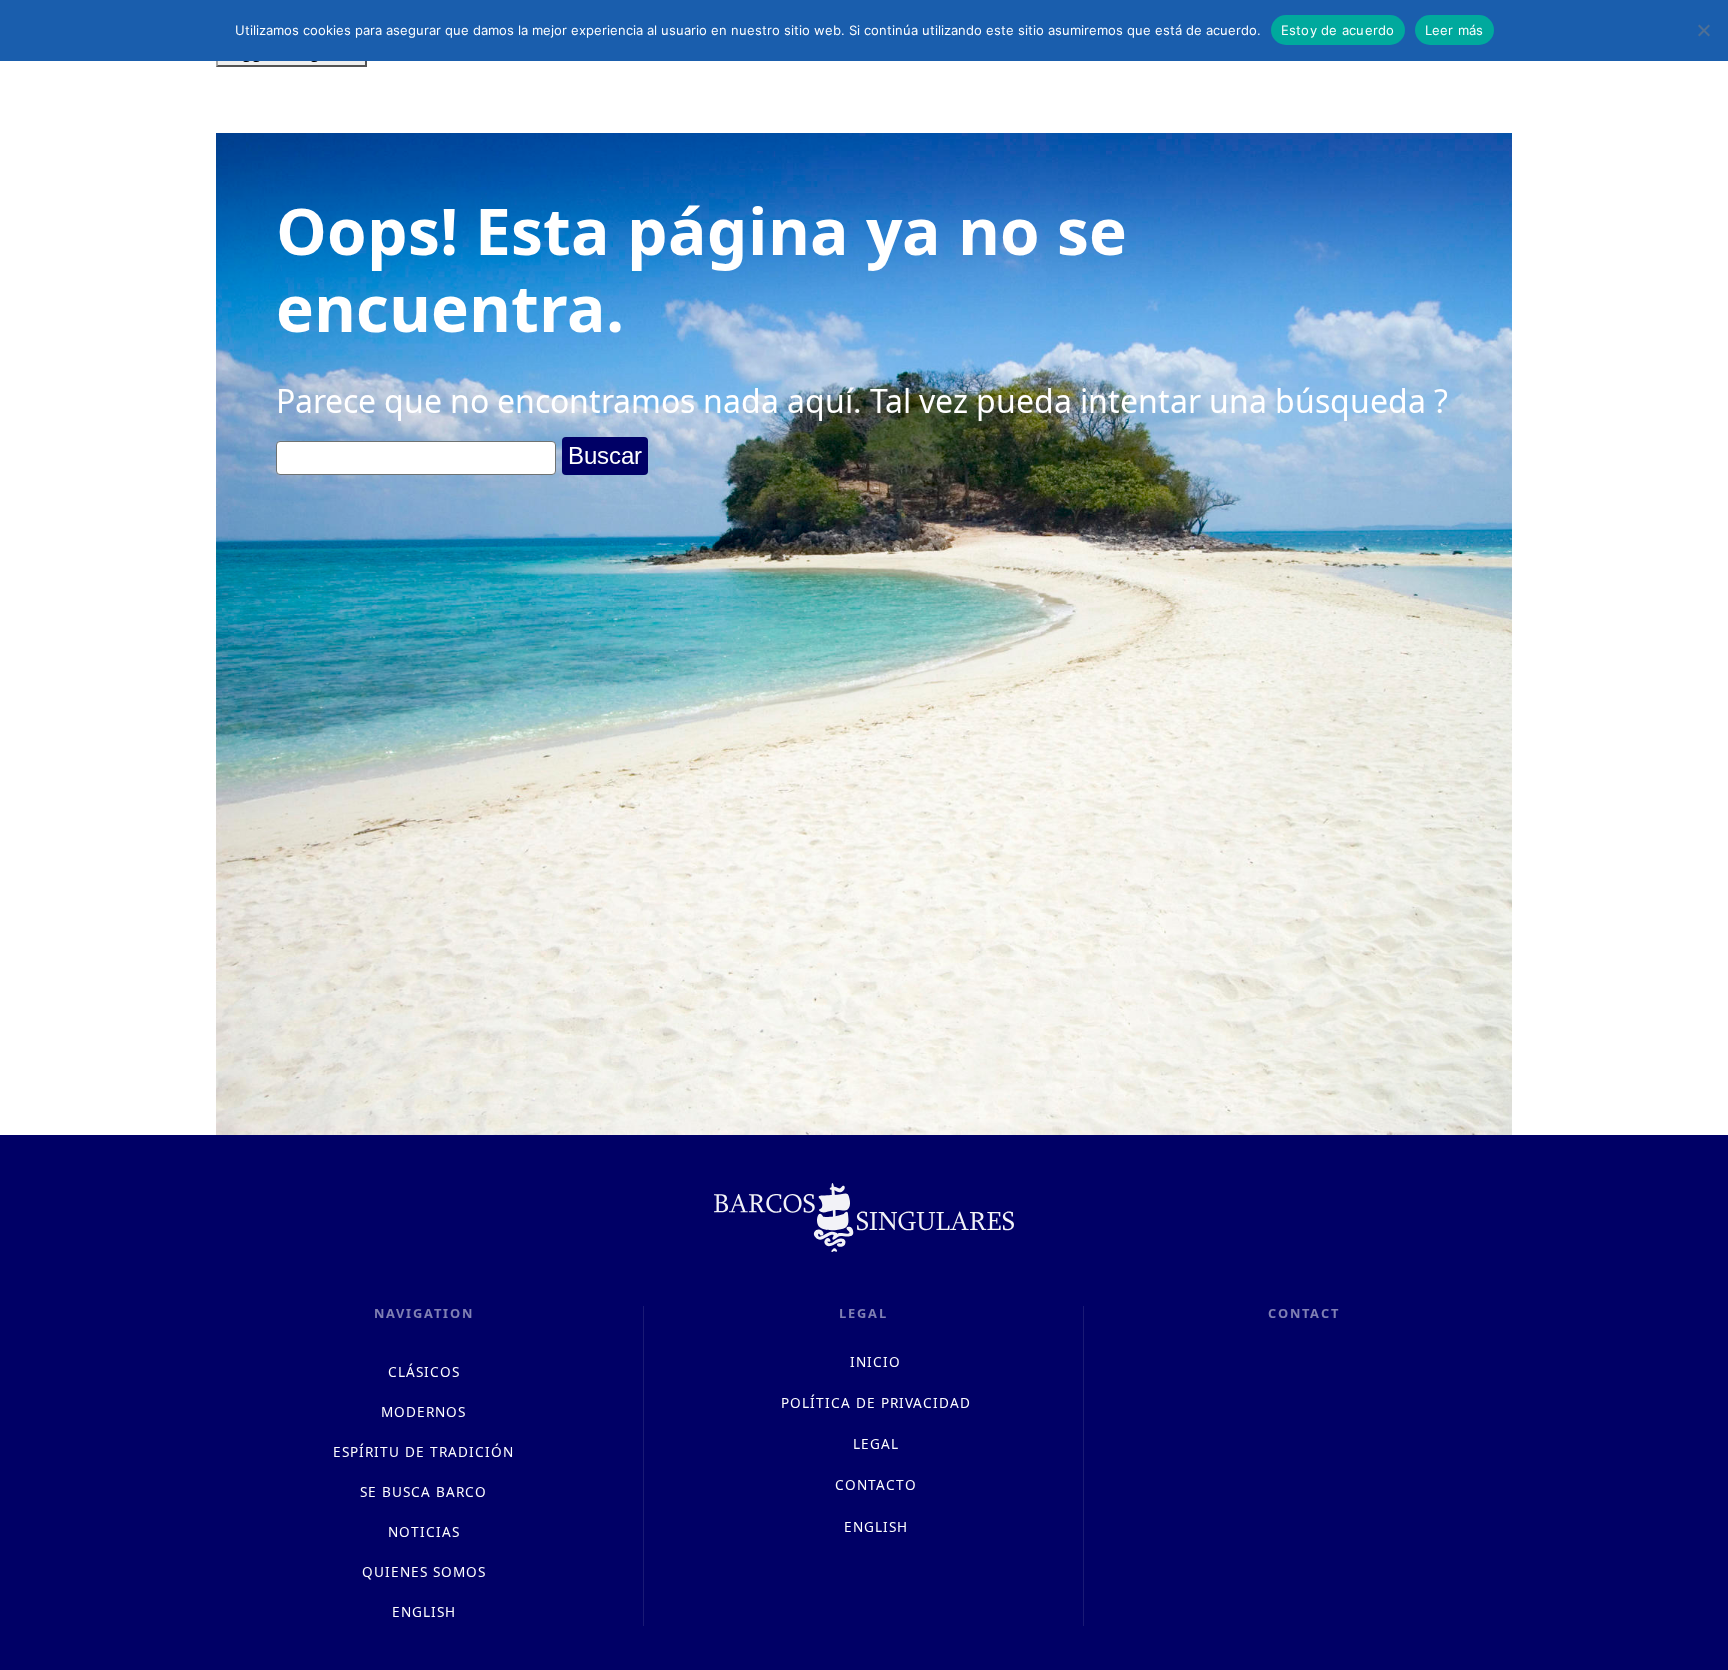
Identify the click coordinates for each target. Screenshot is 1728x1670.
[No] (1703, 30)
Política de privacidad (876, 1402)
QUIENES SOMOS (424, 1571)
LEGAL (876, 1443)
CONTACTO (876, 1484)
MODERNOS (423, 1411)
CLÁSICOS (424, 1371)
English (424, 1611)
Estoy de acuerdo (1338, 30)
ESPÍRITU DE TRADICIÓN (423, 1451)
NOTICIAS (424, 1531)
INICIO (875, 1361)
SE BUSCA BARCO (423, 1491)
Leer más (1454, 30)
